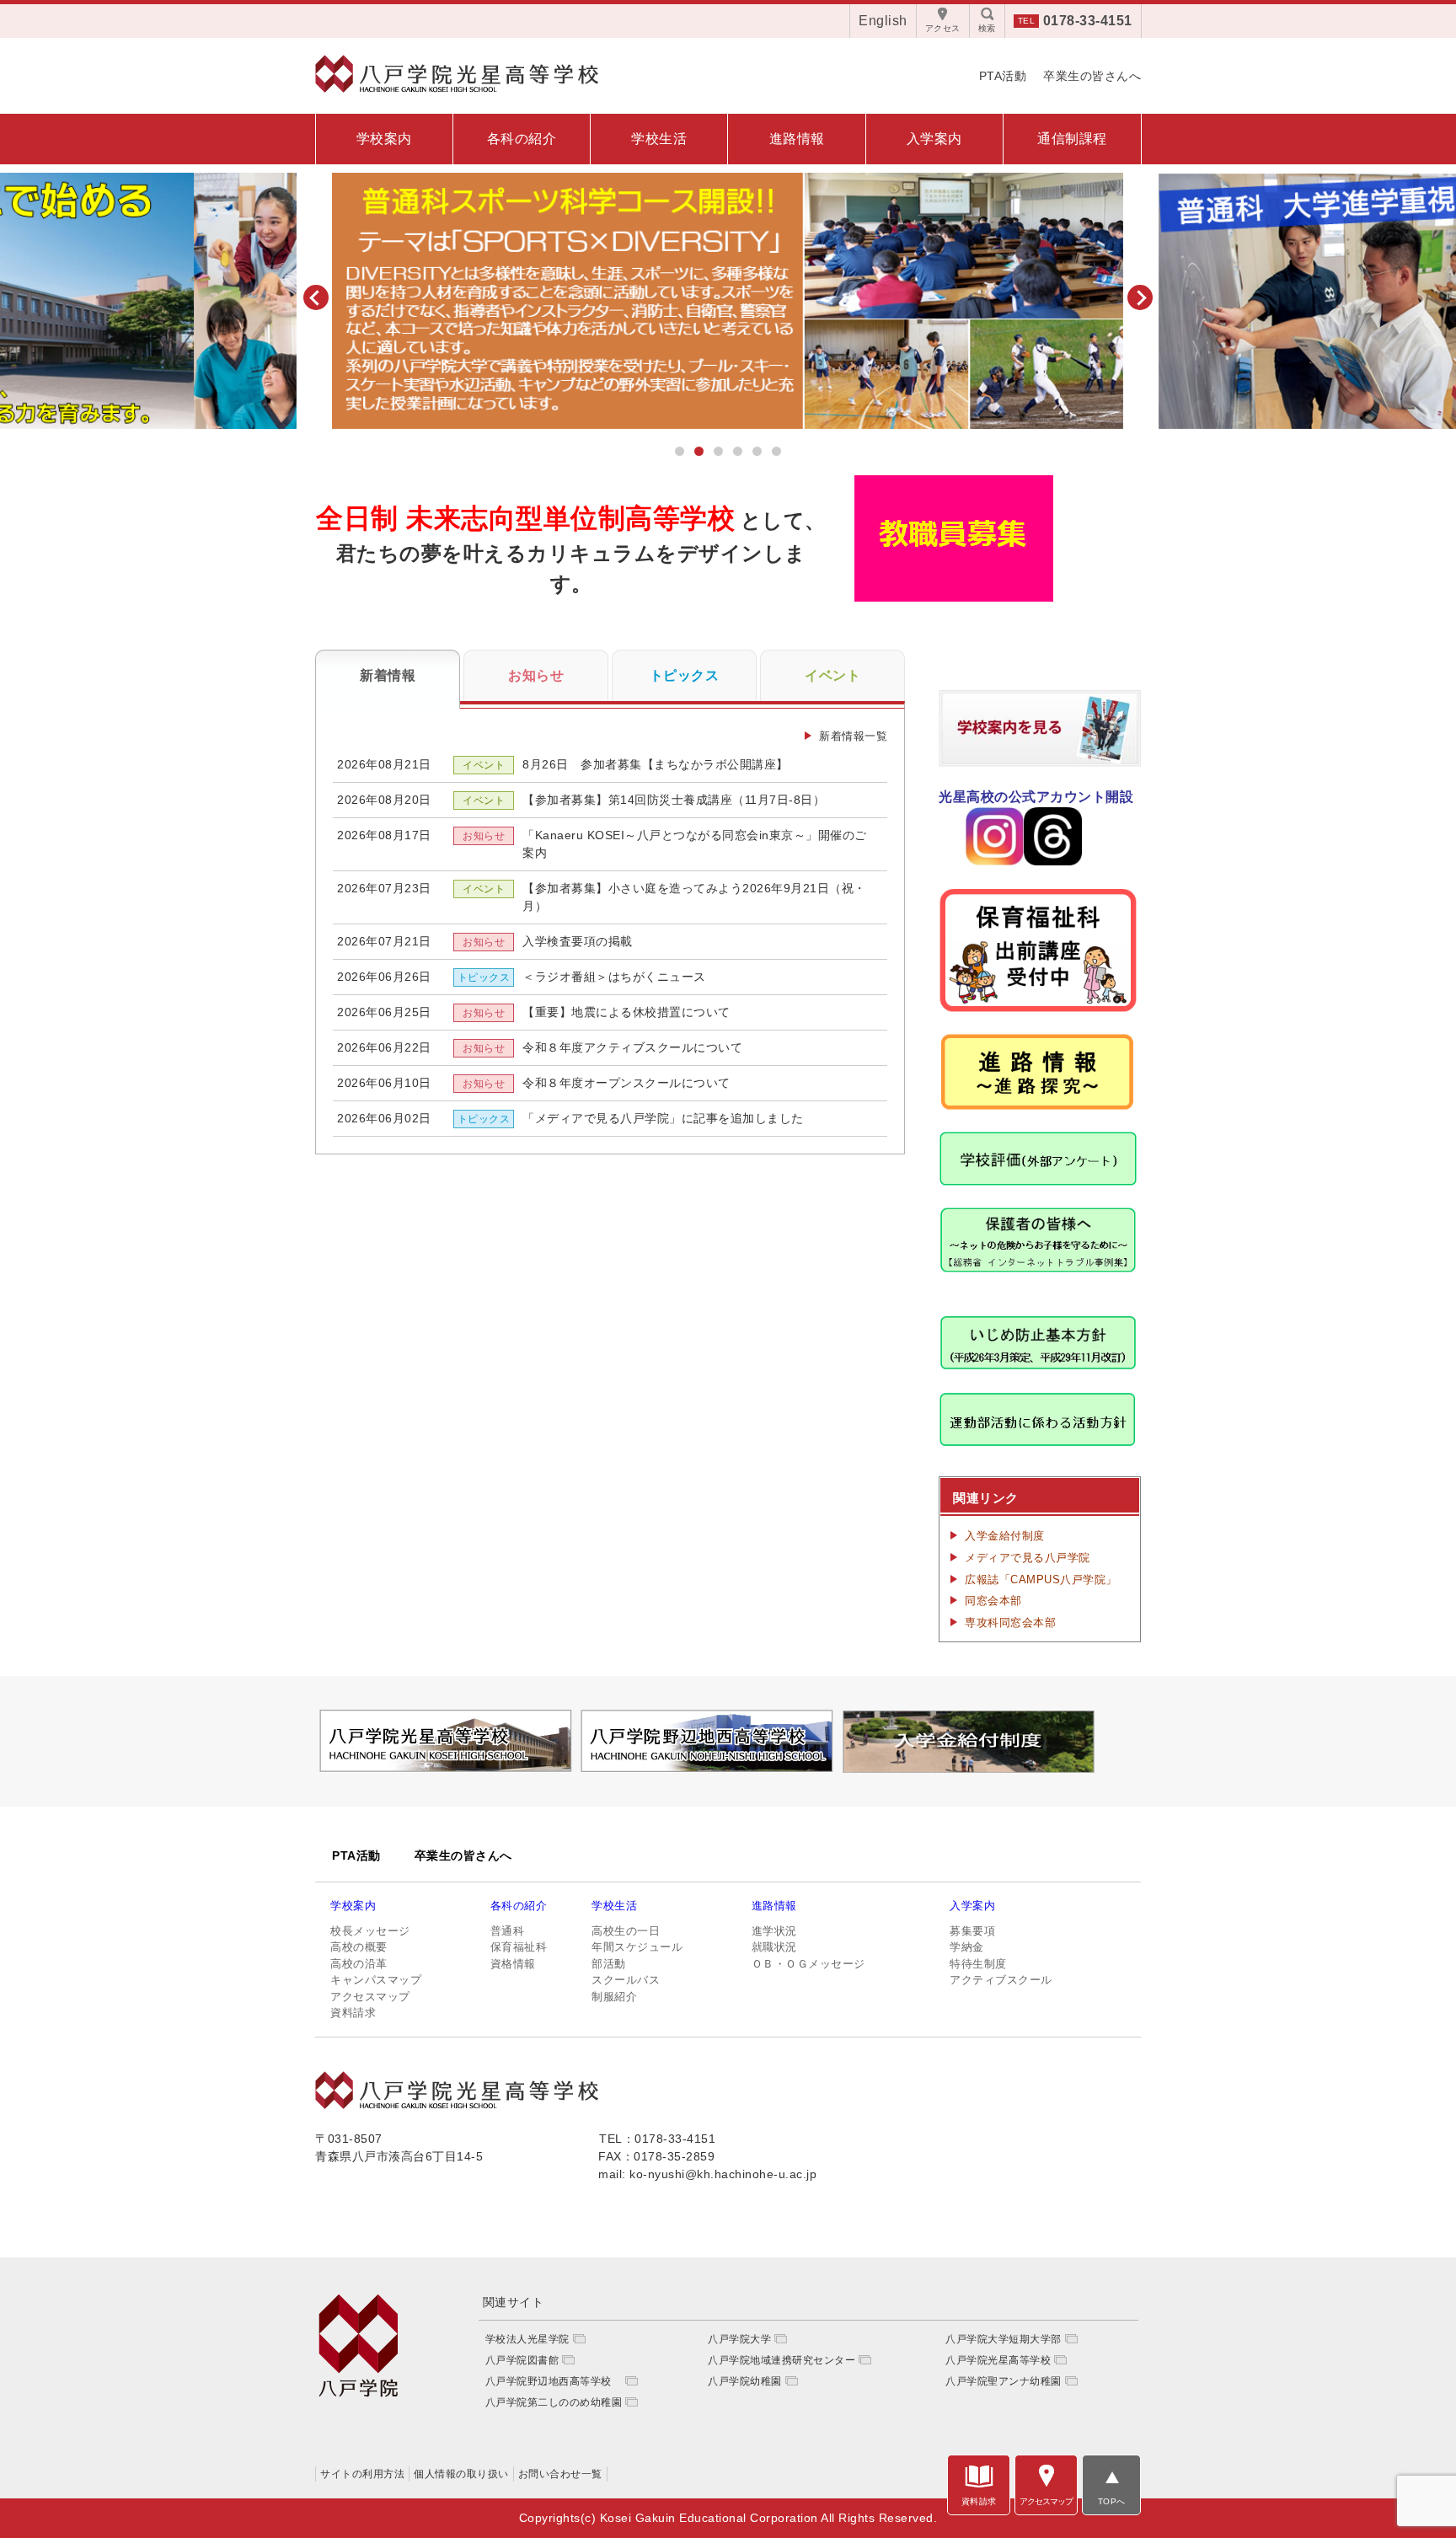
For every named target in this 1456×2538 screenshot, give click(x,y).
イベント (832, 675)
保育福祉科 (519, 1947)
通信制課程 (1072, 139)
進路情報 (797, 139)
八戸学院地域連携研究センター (782, 2360)
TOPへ (1112, 2501)
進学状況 (774, 1931)
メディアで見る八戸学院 (1028, 1558)
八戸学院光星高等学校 (998, 2360)
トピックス (685, 675)
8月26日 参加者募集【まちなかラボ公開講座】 (656, 764)
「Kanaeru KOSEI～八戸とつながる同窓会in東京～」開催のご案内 (695, 844)
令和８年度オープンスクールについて (626, 1083)
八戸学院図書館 (522, 2360)
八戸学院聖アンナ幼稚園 (1004, 2381)
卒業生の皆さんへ (1092, 76)
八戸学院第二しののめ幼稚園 (554, 2402)
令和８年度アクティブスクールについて (632, 1047)
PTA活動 (1003, 76)
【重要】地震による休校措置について (626, 1012)
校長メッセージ (370, 1931)
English (883, 21)
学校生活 (659, 139)
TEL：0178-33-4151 (657, 2139)
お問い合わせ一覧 (560, 2474)
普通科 (508, 1931)
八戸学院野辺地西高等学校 (554, 2381)
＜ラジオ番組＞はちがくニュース (614, 977)
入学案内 (934, 139)
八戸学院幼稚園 (745, 2381)
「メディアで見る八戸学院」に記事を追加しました (663, 1118)
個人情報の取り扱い (461, 2474)
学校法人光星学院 (527, 2339)
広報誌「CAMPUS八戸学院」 (1041, 1580)
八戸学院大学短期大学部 (1004, 2339)
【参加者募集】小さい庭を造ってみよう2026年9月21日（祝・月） (694, 897)
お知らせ (536, 675)
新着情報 (388, 675)
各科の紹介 (522, 139)
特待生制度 (978, 1964)
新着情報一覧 (853, 736)
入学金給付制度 (1005, 1536)
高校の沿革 (359, 1964)
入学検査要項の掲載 (578, 941)
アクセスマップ (370, 1997)
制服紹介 (614, 1997)
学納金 (967, 1947)
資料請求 (353, 2013)
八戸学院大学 (739, 2339)
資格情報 (513, 1964)
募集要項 (972, 1931)
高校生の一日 (626, 1931)
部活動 (609, 1964)
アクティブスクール (1001, 1980)
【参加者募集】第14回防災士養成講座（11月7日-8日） (674, 800)
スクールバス (626, 1980)
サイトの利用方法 (362, 2474)
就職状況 (774, 1947)
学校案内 (384, 139)
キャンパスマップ (376, 1980)
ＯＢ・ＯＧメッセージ (808, 1964)
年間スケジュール (637, 1947)
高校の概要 (359, 1947)
